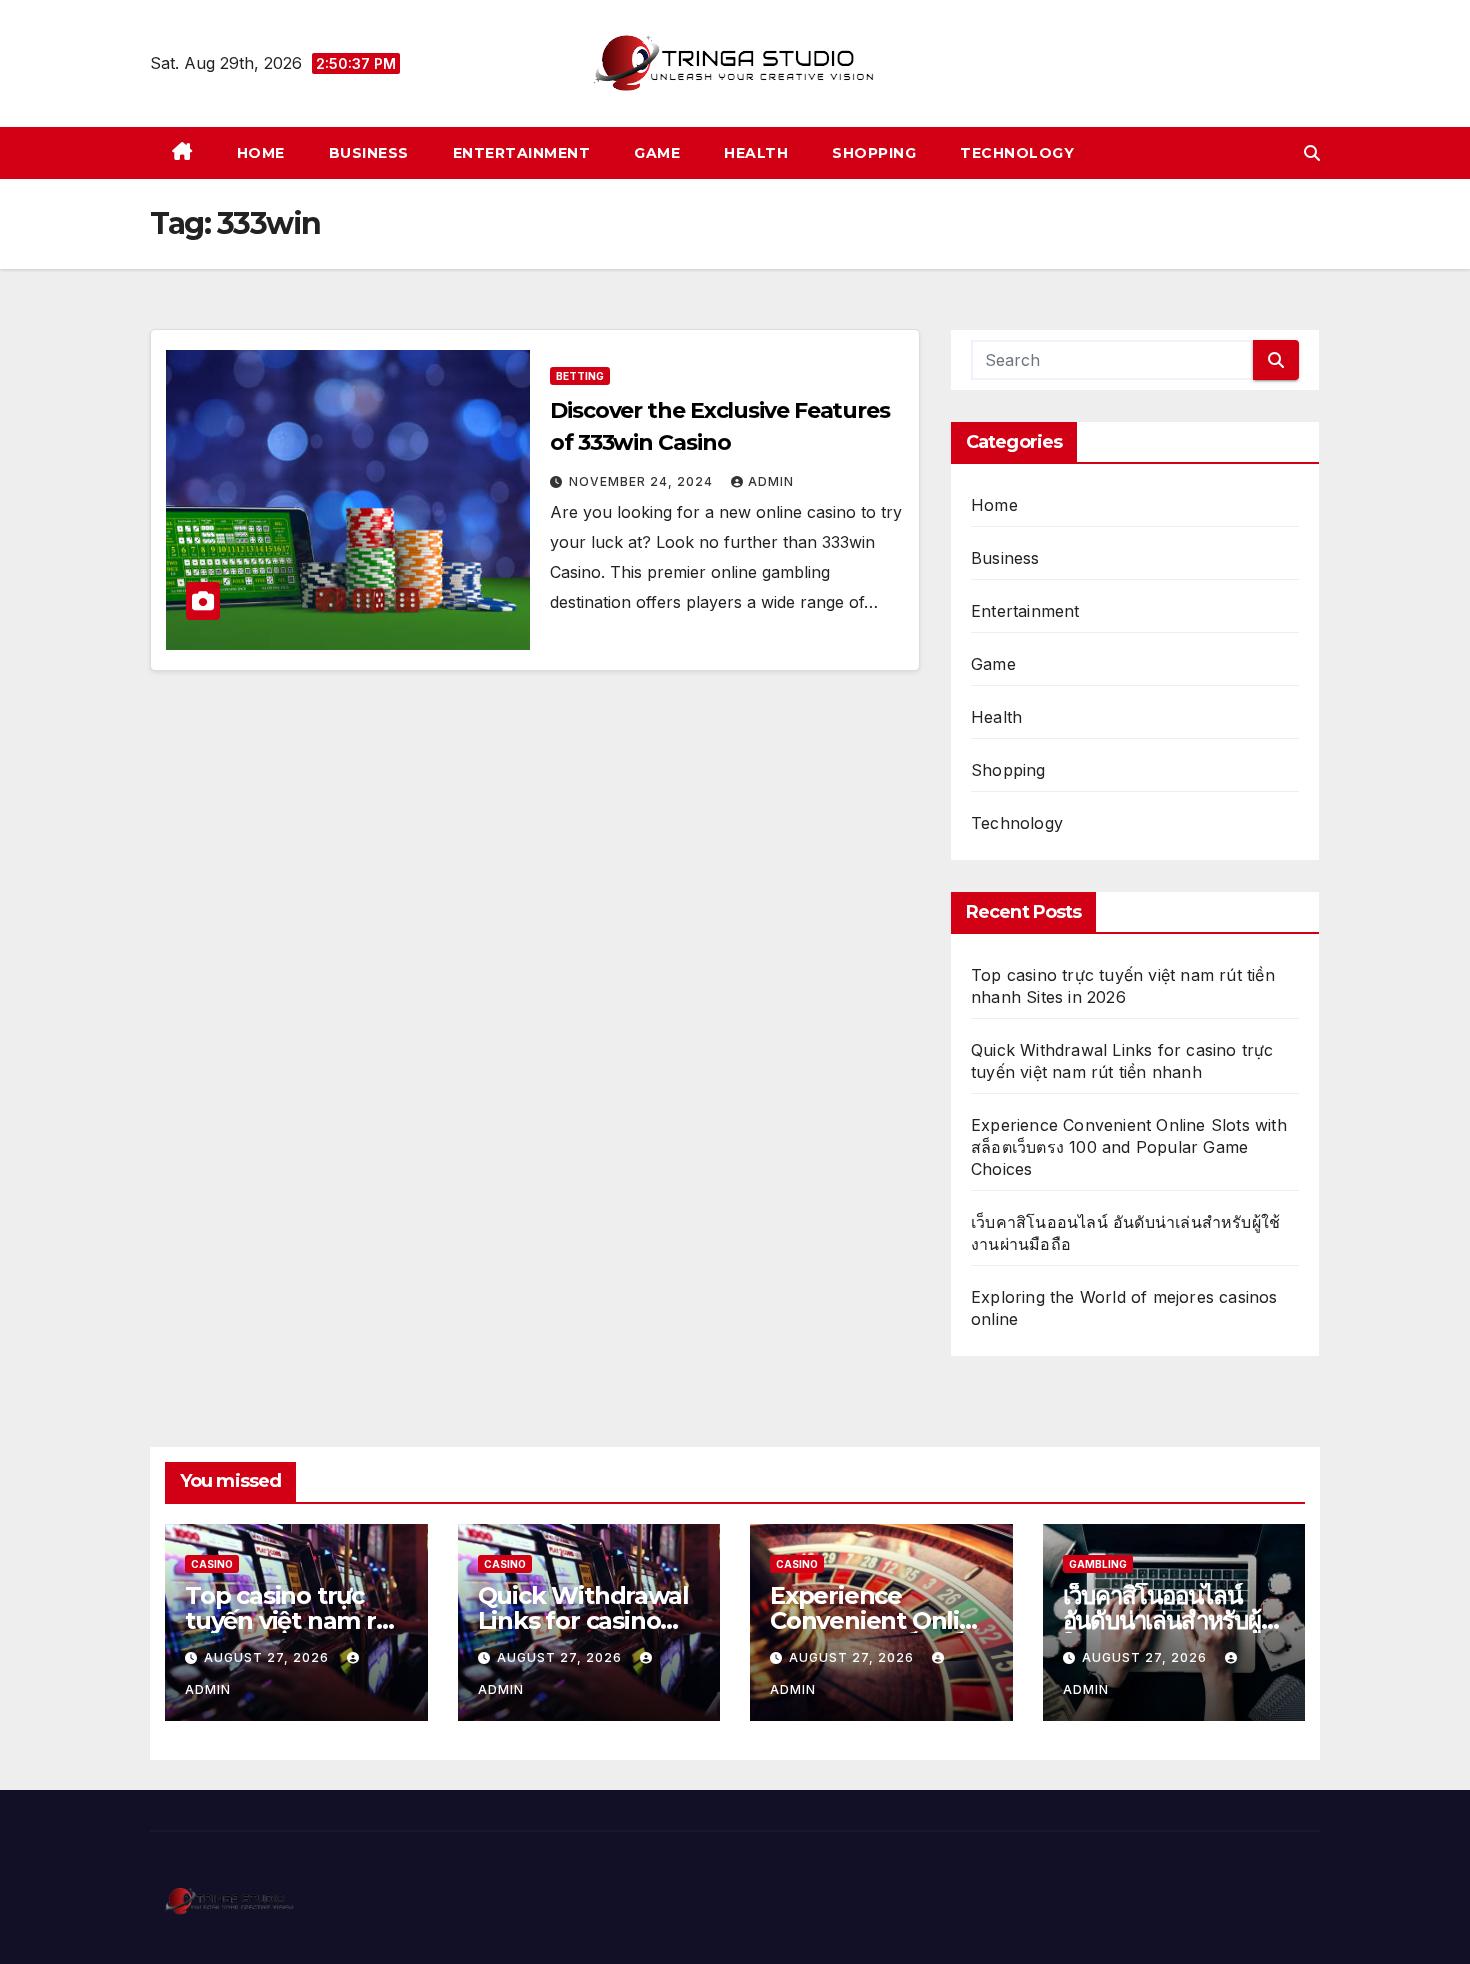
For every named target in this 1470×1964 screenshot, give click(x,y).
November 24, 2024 (643, 481)
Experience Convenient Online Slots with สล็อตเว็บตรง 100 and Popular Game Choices (1129, 1147)
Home (261, 153)
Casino (212, 1564)
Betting (580, 376)
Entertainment (522, 153)
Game (657, 153)
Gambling (1098, 1564)
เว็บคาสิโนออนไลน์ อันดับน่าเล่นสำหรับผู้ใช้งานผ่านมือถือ (1162, 1620)
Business (369, 153)
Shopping (874, 153)
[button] (1312, 153)
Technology (1017, 153)
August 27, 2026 (268, 1657)
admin (771, 481)
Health (756, 153)
